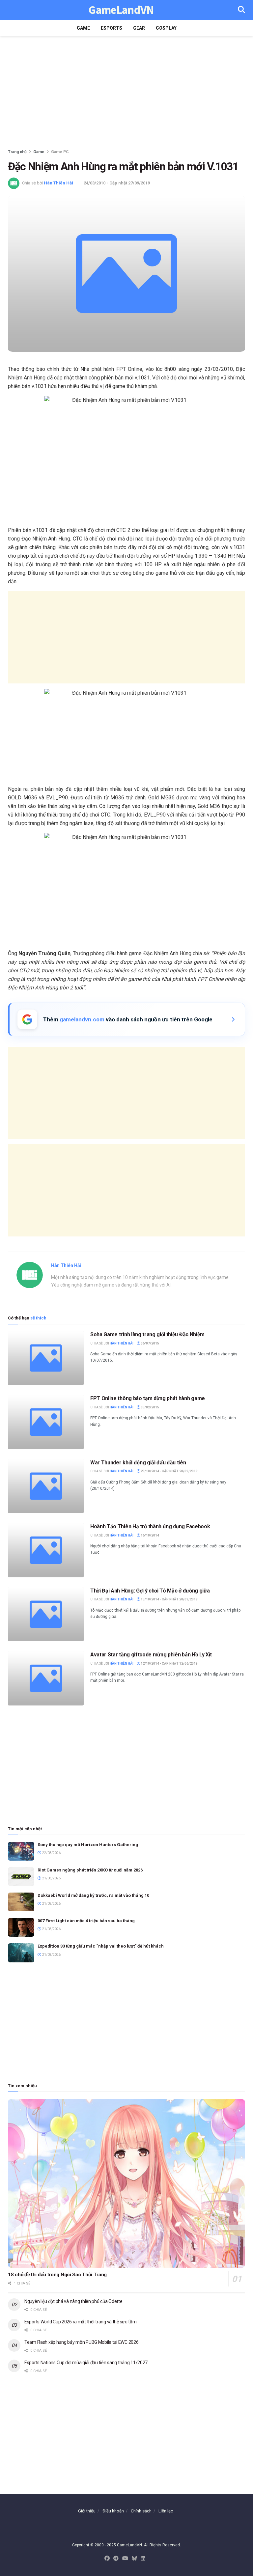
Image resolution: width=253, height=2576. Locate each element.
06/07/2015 (150, 1343)
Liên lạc (166, 2511)
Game (83, 28)
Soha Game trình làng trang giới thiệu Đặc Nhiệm (147, 1334)
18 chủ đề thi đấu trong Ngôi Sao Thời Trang (57, 2275)
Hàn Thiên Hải (58, 183)
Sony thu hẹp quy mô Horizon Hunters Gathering (88, 1845)
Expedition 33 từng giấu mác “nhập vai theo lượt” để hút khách (101, 1946)
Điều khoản (113, 2511)
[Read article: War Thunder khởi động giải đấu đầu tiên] (46, 1486)
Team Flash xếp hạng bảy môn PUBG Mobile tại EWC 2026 (81, 2342)
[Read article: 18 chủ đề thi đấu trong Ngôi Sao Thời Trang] (126, 2184)
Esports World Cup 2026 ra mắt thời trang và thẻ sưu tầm (81, 2322)
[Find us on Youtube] (125, 2559)
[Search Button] (241, 10)
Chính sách (141, 2511)
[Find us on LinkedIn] (143, 2559)
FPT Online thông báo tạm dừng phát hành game (148, 1398)
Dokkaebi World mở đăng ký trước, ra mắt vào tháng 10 (93, 1895)
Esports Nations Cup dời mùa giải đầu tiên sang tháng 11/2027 (86, 2363)
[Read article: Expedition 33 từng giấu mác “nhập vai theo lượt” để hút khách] (21, 1953)
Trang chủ (17, 152)
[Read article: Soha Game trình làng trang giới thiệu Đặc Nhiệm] (46, 1358)
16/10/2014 (150, 1535)
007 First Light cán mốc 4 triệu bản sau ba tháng (86, 1921)
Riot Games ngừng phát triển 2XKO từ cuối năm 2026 (90, 1870)
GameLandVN (121, 10)
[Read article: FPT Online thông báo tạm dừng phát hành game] (46, 1422)
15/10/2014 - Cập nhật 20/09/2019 (169, 1599)
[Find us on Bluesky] (134, 2559)
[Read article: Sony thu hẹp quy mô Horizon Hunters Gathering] (21, 1851)
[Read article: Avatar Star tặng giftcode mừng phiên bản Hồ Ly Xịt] (46, 1678)
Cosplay (166, 28)
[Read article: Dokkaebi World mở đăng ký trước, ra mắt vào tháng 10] (21, 1902)
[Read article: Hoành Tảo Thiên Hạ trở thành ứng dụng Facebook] (46, 1550)
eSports (112, 28)
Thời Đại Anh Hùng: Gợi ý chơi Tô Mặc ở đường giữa (150, 1591)
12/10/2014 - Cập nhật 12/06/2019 (169, 1663)
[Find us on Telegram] (116, 2559)
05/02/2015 (150, 1407)
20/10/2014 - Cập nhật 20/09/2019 (169, 1471)
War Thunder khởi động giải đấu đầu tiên (138, 1463)
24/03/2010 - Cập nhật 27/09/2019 (117, 183)
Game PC (60, 152)
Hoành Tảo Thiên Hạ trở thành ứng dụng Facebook (150, 1526)
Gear (139, 28)
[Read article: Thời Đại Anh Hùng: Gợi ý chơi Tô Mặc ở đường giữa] (46, 1614)
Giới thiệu (87, 2511)
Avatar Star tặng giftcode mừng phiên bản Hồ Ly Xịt (151, 1655)
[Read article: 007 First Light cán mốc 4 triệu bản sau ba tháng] (21, 1927)
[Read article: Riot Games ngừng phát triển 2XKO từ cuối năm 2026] (21, 1877)
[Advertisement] (126, 92)
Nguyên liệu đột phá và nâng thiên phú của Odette (73, 2301)
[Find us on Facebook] (107, 2559)
